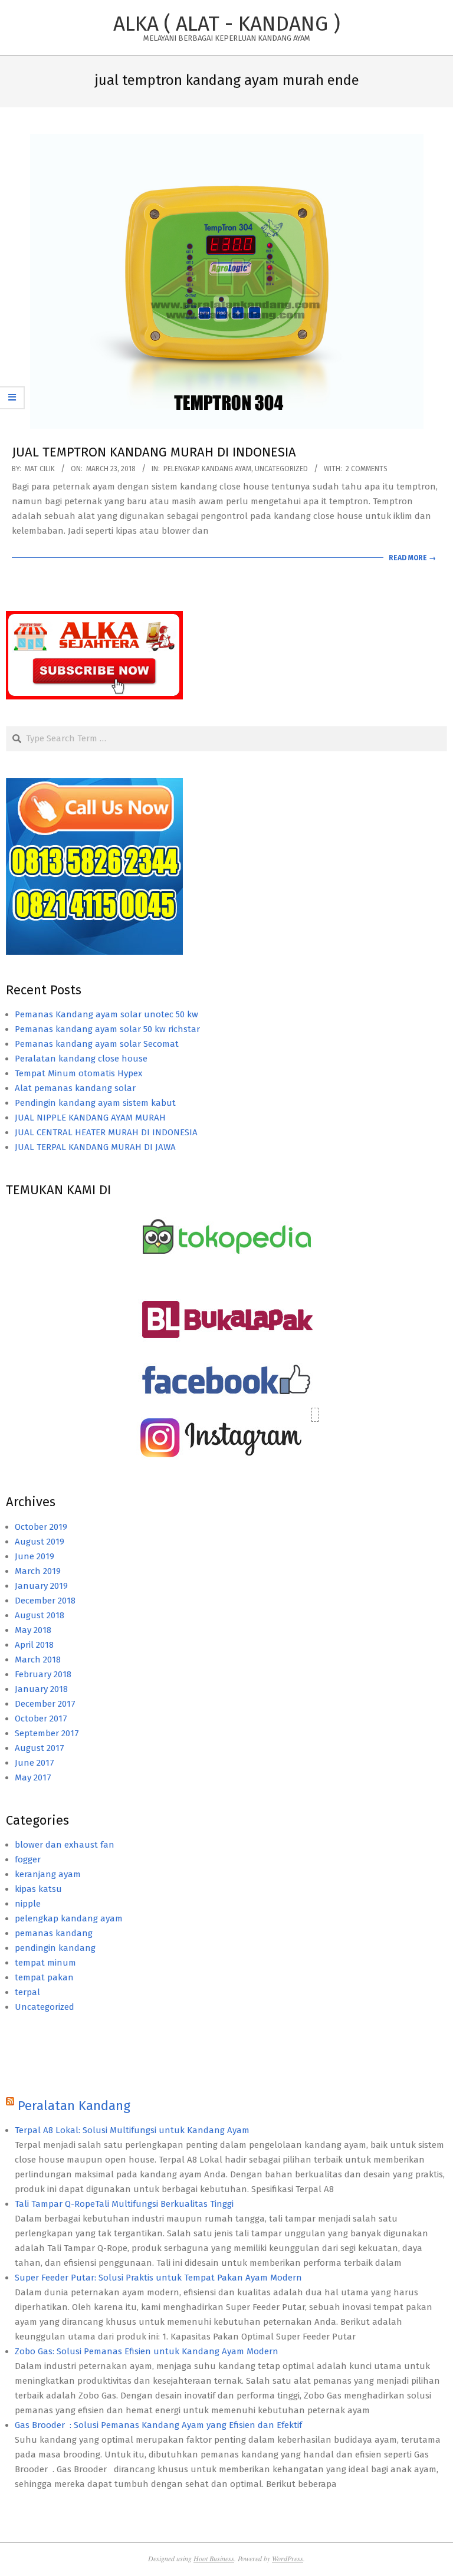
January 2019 (41, 1586)
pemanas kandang (54, 1933)
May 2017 (33, 1777)
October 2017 (41, 1719)
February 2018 (43, 1674)
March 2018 (38, 1660)
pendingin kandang (55, 1948)
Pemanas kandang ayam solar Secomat (97, 1044)
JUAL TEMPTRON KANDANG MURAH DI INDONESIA (154, 452)
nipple (28, 1904)
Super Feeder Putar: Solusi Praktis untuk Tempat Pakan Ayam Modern (158, 2278)
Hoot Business (214, 2558)
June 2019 (35, 1556)
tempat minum (45, 1963)
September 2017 (47, 1733)
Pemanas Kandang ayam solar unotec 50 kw (106, 1014)
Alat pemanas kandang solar (75, 1088)
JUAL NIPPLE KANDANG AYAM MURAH (90, 1118)
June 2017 (35, 1763)
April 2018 (34, 1645)
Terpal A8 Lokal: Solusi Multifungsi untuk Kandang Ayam (132, 2130)
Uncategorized (281, 469)
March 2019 (38, 1571)
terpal (27, 1992)
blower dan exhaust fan (65, 1845)
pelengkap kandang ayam (207, 469)
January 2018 (41, 1689)
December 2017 (45, 1704)
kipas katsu (38, 1889)
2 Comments (367, 469)
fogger (28, 1859)
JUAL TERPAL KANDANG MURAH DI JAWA (95, 1147)
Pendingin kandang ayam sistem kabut (95, 1103)
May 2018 (33, 1630)
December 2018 (45, 1601)
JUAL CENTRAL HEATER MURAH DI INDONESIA (106, 1132)
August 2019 (40, 1542)
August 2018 (40, 1615)
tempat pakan (44, 1977)
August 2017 (40, 1748)
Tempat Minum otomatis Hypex (78, 1073)
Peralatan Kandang (74, 2106)
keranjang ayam (48, 1874)
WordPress (288, 2558)
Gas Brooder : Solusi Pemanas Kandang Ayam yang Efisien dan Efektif (158, 2425)
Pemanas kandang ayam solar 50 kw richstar (107, 1029)
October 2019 (41, 1527)
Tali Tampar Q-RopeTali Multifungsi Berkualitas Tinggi (124, 2204)
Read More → (412, 558)
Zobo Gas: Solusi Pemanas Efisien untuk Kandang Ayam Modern (147, 2351)
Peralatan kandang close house (81, 1059)
